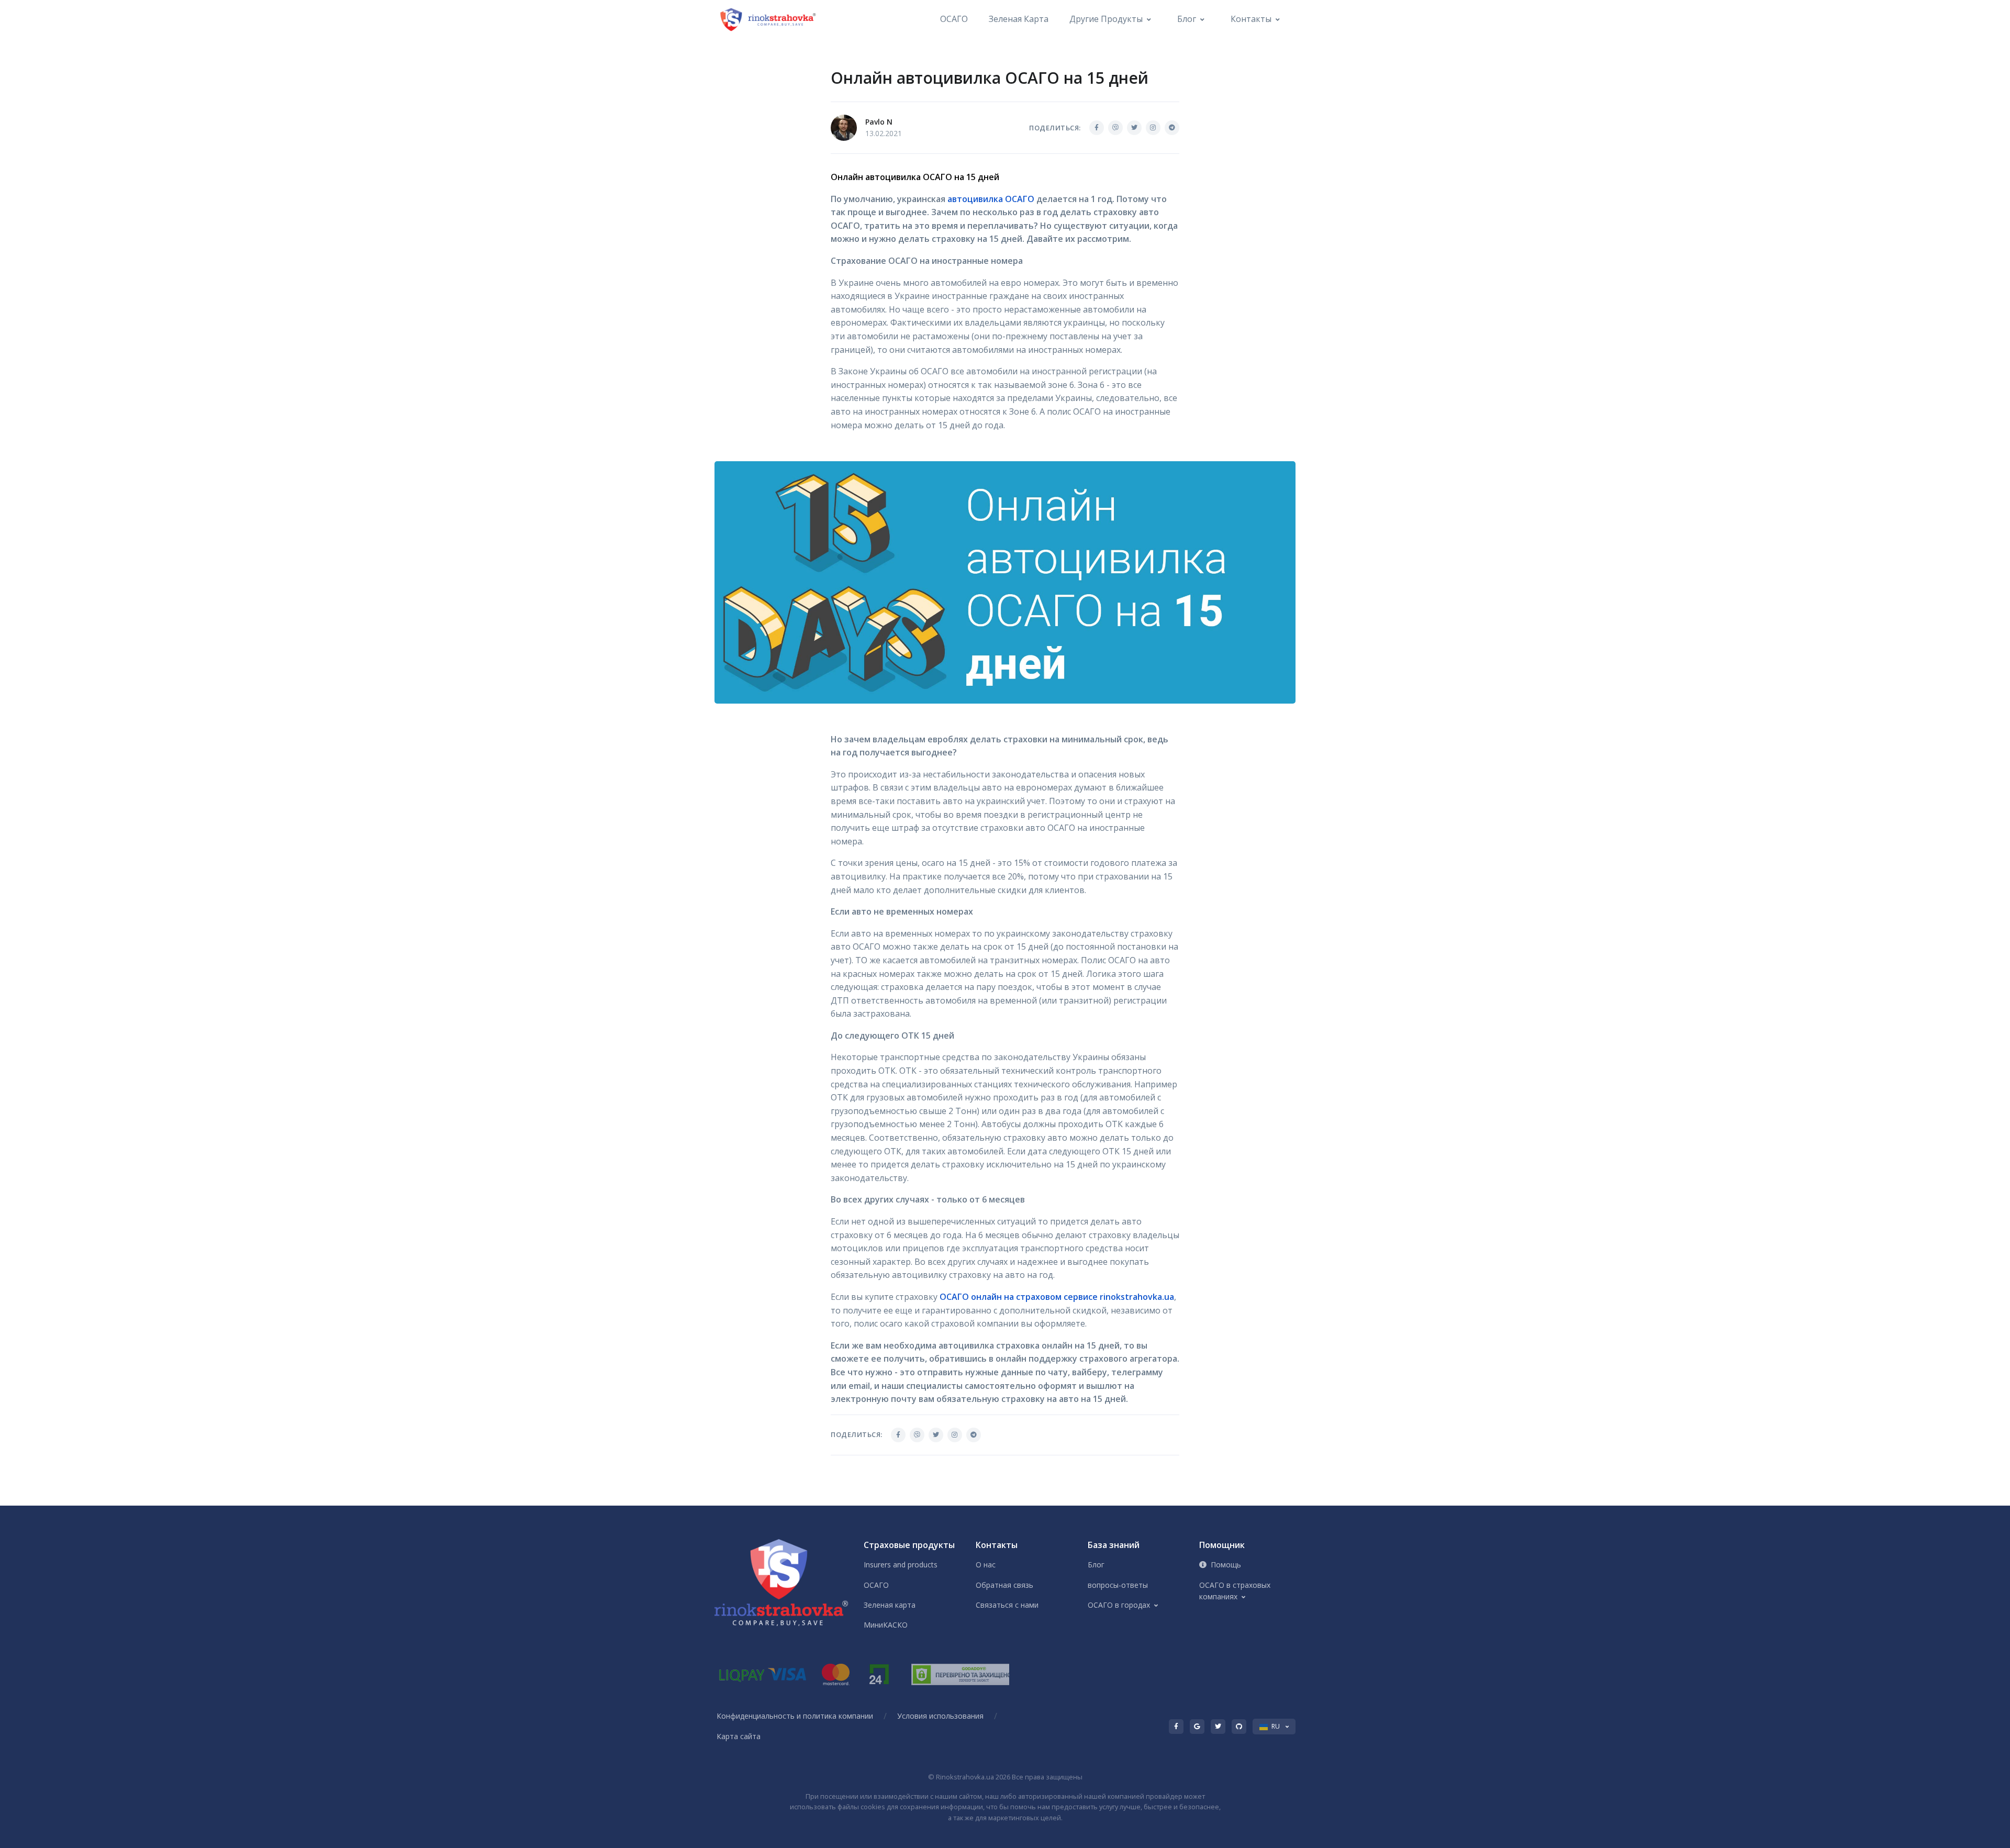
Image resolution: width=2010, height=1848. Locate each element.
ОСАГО (954, 19)
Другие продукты (1106, 19)
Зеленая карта (1019, 19)
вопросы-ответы (1118, 1585)
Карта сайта (739, 1736)
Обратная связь (1004, 1585)
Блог (1187, 19)
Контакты (1251, 19)
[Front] (769, 19)
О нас (986, 1565)
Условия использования (940, 1716)
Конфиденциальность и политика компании (795, 1716)
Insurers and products (901, 1565)
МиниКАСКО (886, 1625)
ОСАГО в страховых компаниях (1235, 1591)
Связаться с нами (1007, 1605)
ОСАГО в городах (1119, 1605)
